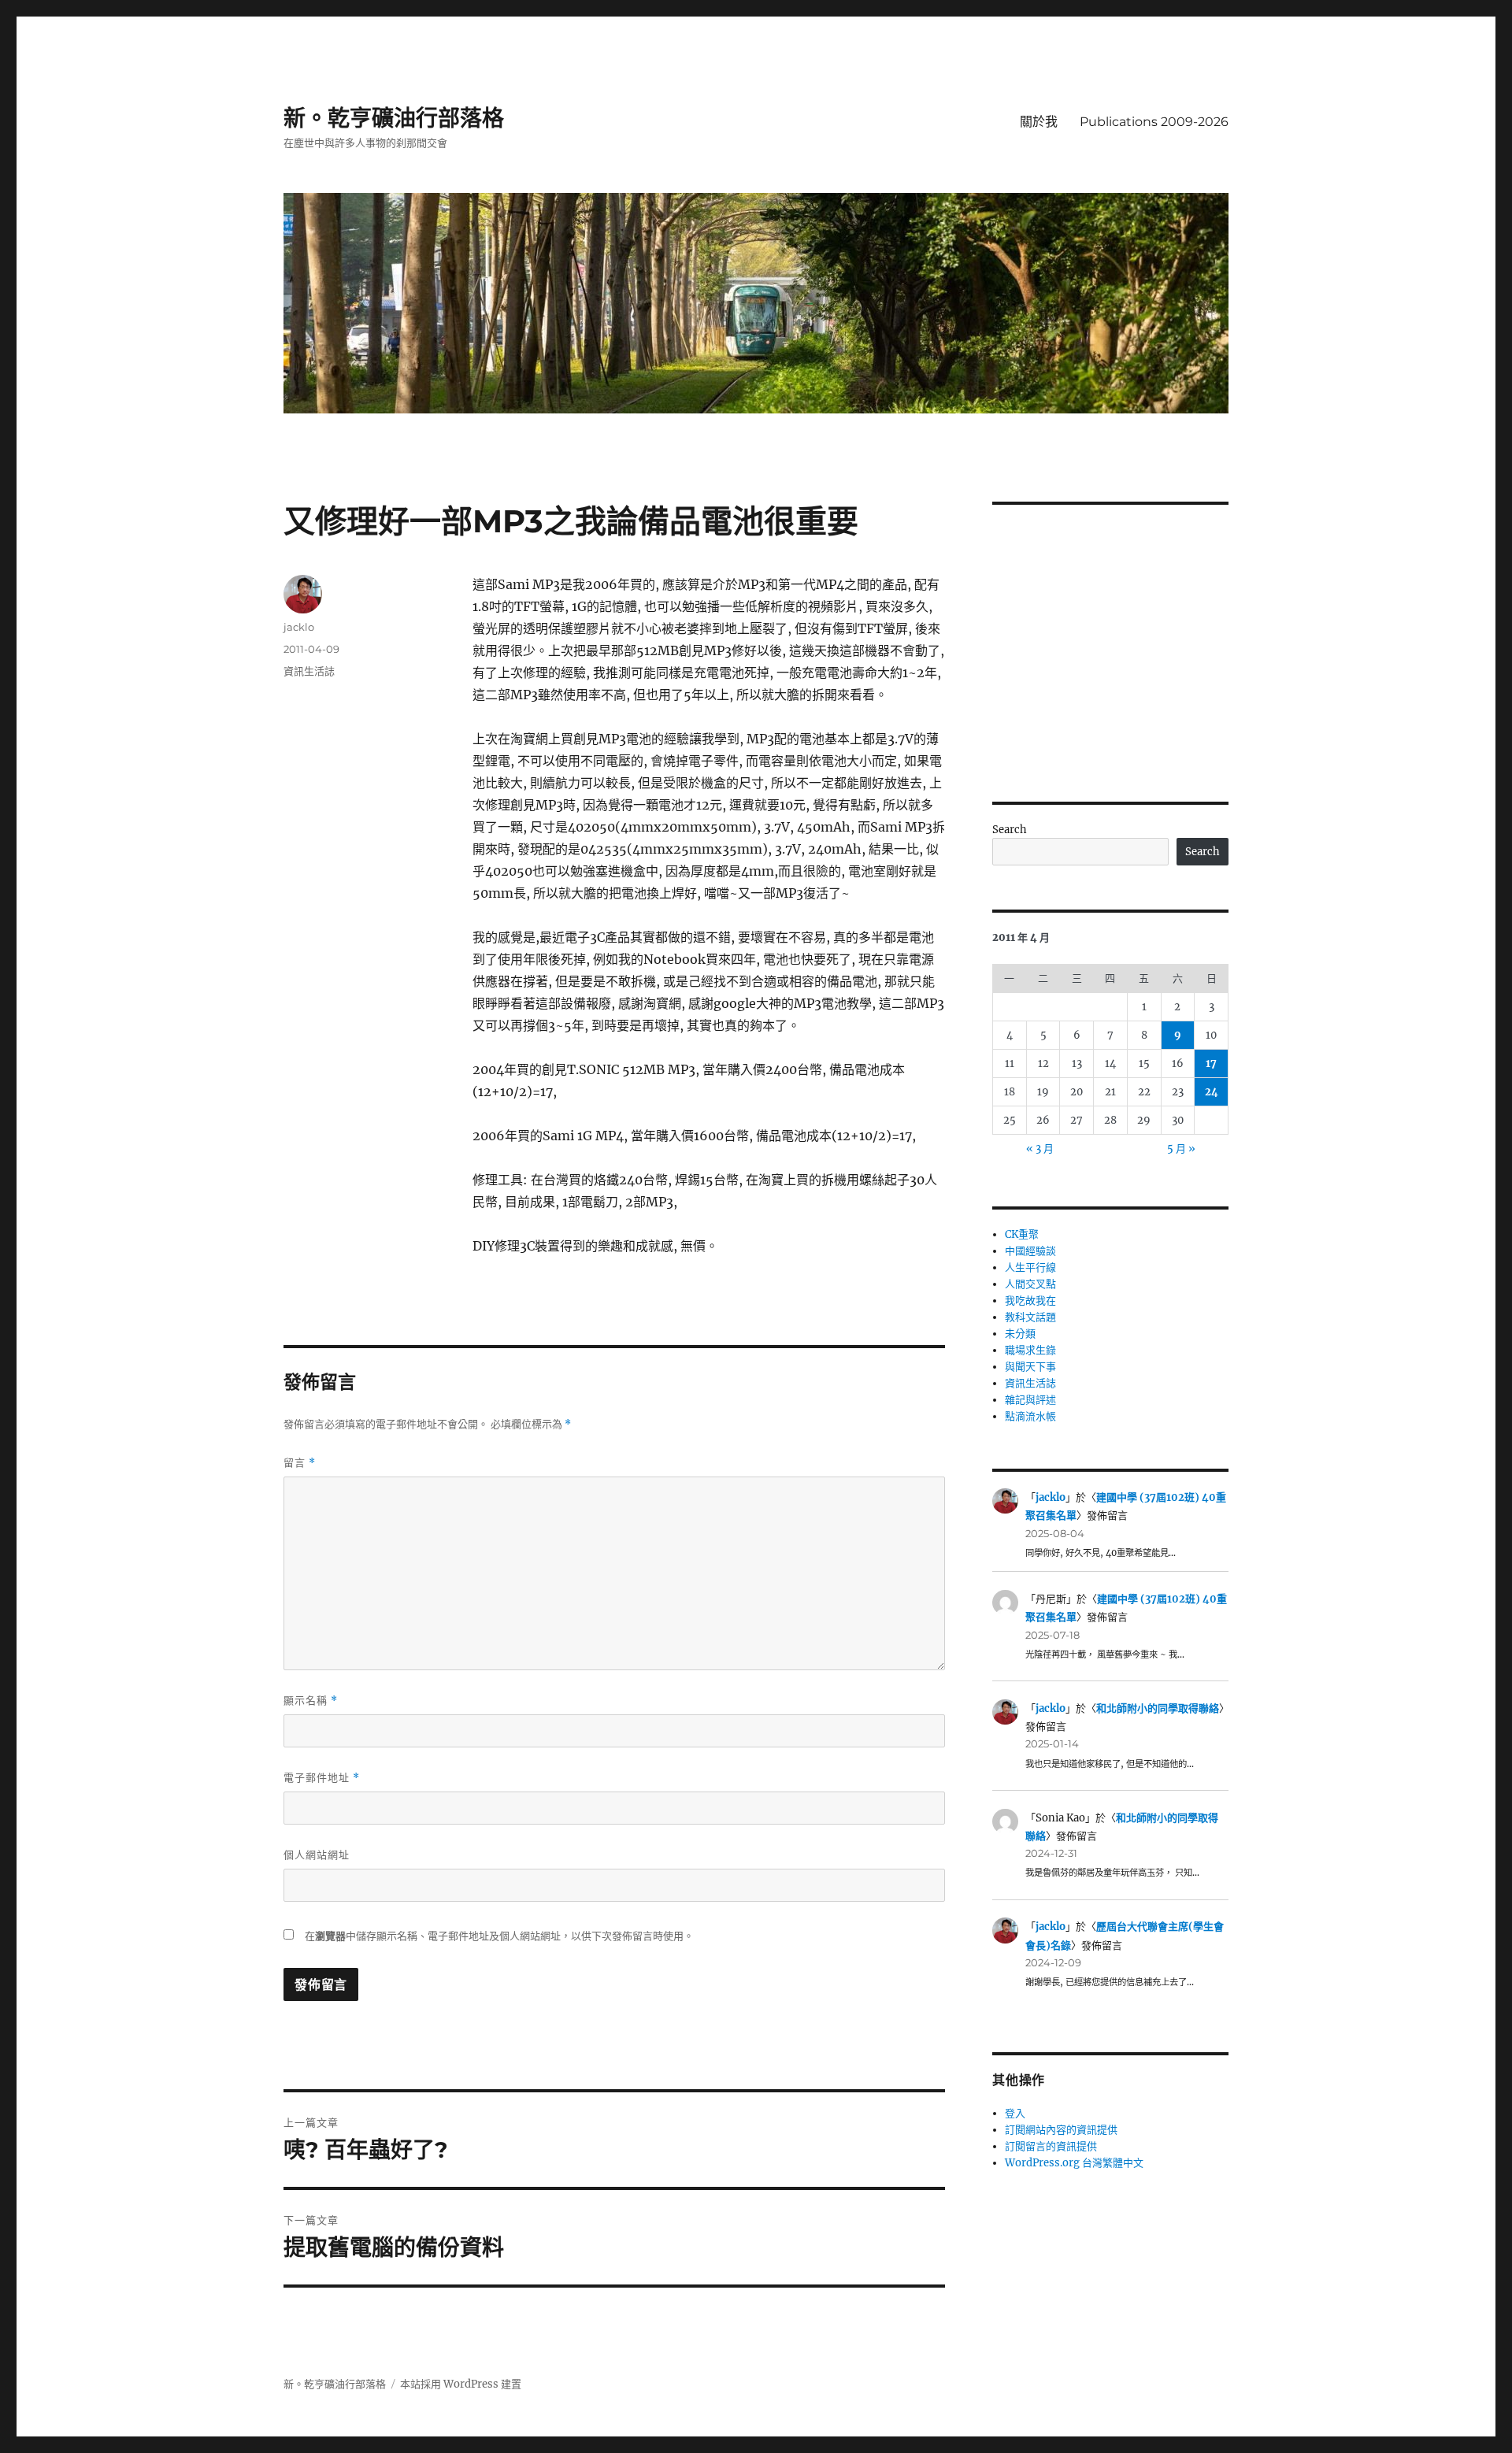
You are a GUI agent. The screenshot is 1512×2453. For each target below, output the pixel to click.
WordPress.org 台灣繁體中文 (1074, 2163)
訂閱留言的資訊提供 (1051, 2146)
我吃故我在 (1030, 1301)
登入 (1015, 2113)
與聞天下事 (1030, 1367)
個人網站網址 (317, 1855)
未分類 (1020, 1334)
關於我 (1039, 122)
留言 (300, 1463)
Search (1010, 830)
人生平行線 (1030, 1267)
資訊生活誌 (309, 671)
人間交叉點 (1030, 1284)
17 (1211, 1063)
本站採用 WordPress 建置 (461, 2384)
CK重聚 (1022, 1234)
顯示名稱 (311, 1701)
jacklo (299, 627)
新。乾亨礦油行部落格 (394, 118)
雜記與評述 (1030, 1400)
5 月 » (1181, 1149)
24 (1212, 1092)
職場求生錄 (1030, 1350)
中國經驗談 (1030, 1251)
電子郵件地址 (322, 1778)
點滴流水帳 (1030, 1416)
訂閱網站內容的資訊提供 (1061, 2130)
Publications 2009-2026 (1154, 122)
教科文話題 (1030, 1317)
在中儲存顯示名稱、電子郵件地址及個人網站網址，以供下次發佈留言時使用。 (499, 1936)
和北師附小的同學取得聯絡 (1158, 1708)
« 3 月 (1040, 1149)
